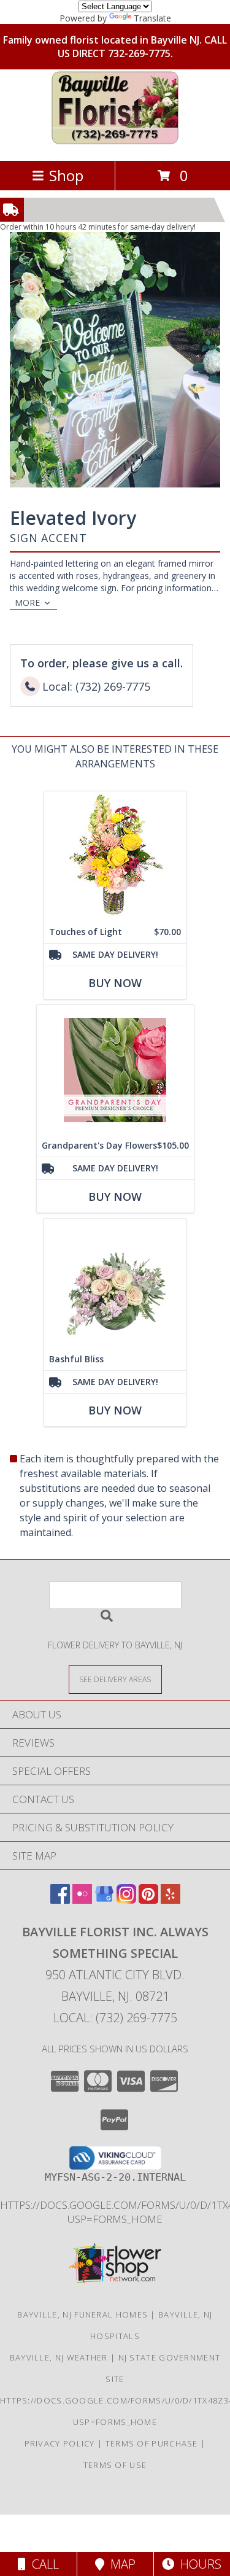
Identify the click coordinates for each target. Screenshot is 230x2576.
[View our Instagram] (126, 1900)
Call (42, 2564)
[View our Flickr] (82, 1900)
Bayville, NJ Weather (59, 2357)
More (27, 603)
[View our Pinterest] (148, 1900)
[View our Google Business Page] (104, 1900)
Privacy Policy (60, 2443)
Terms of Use (115, 2465)
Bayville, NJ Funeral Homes (82, 2314)
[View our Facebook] (60, 1900)
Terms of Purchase (152, 2443)
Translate (152, 18)
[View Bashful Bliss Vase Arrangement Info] (115, 1283)
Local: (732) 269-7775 (115, 2018)
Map (120, 2564)
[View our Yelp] (171, 1900)
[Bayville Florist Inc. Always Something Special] (115, 143)
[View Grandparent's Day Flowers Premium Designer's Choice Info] (115, 1070)
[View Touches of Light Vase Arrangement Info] (115, 856)
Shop (66, 175)
